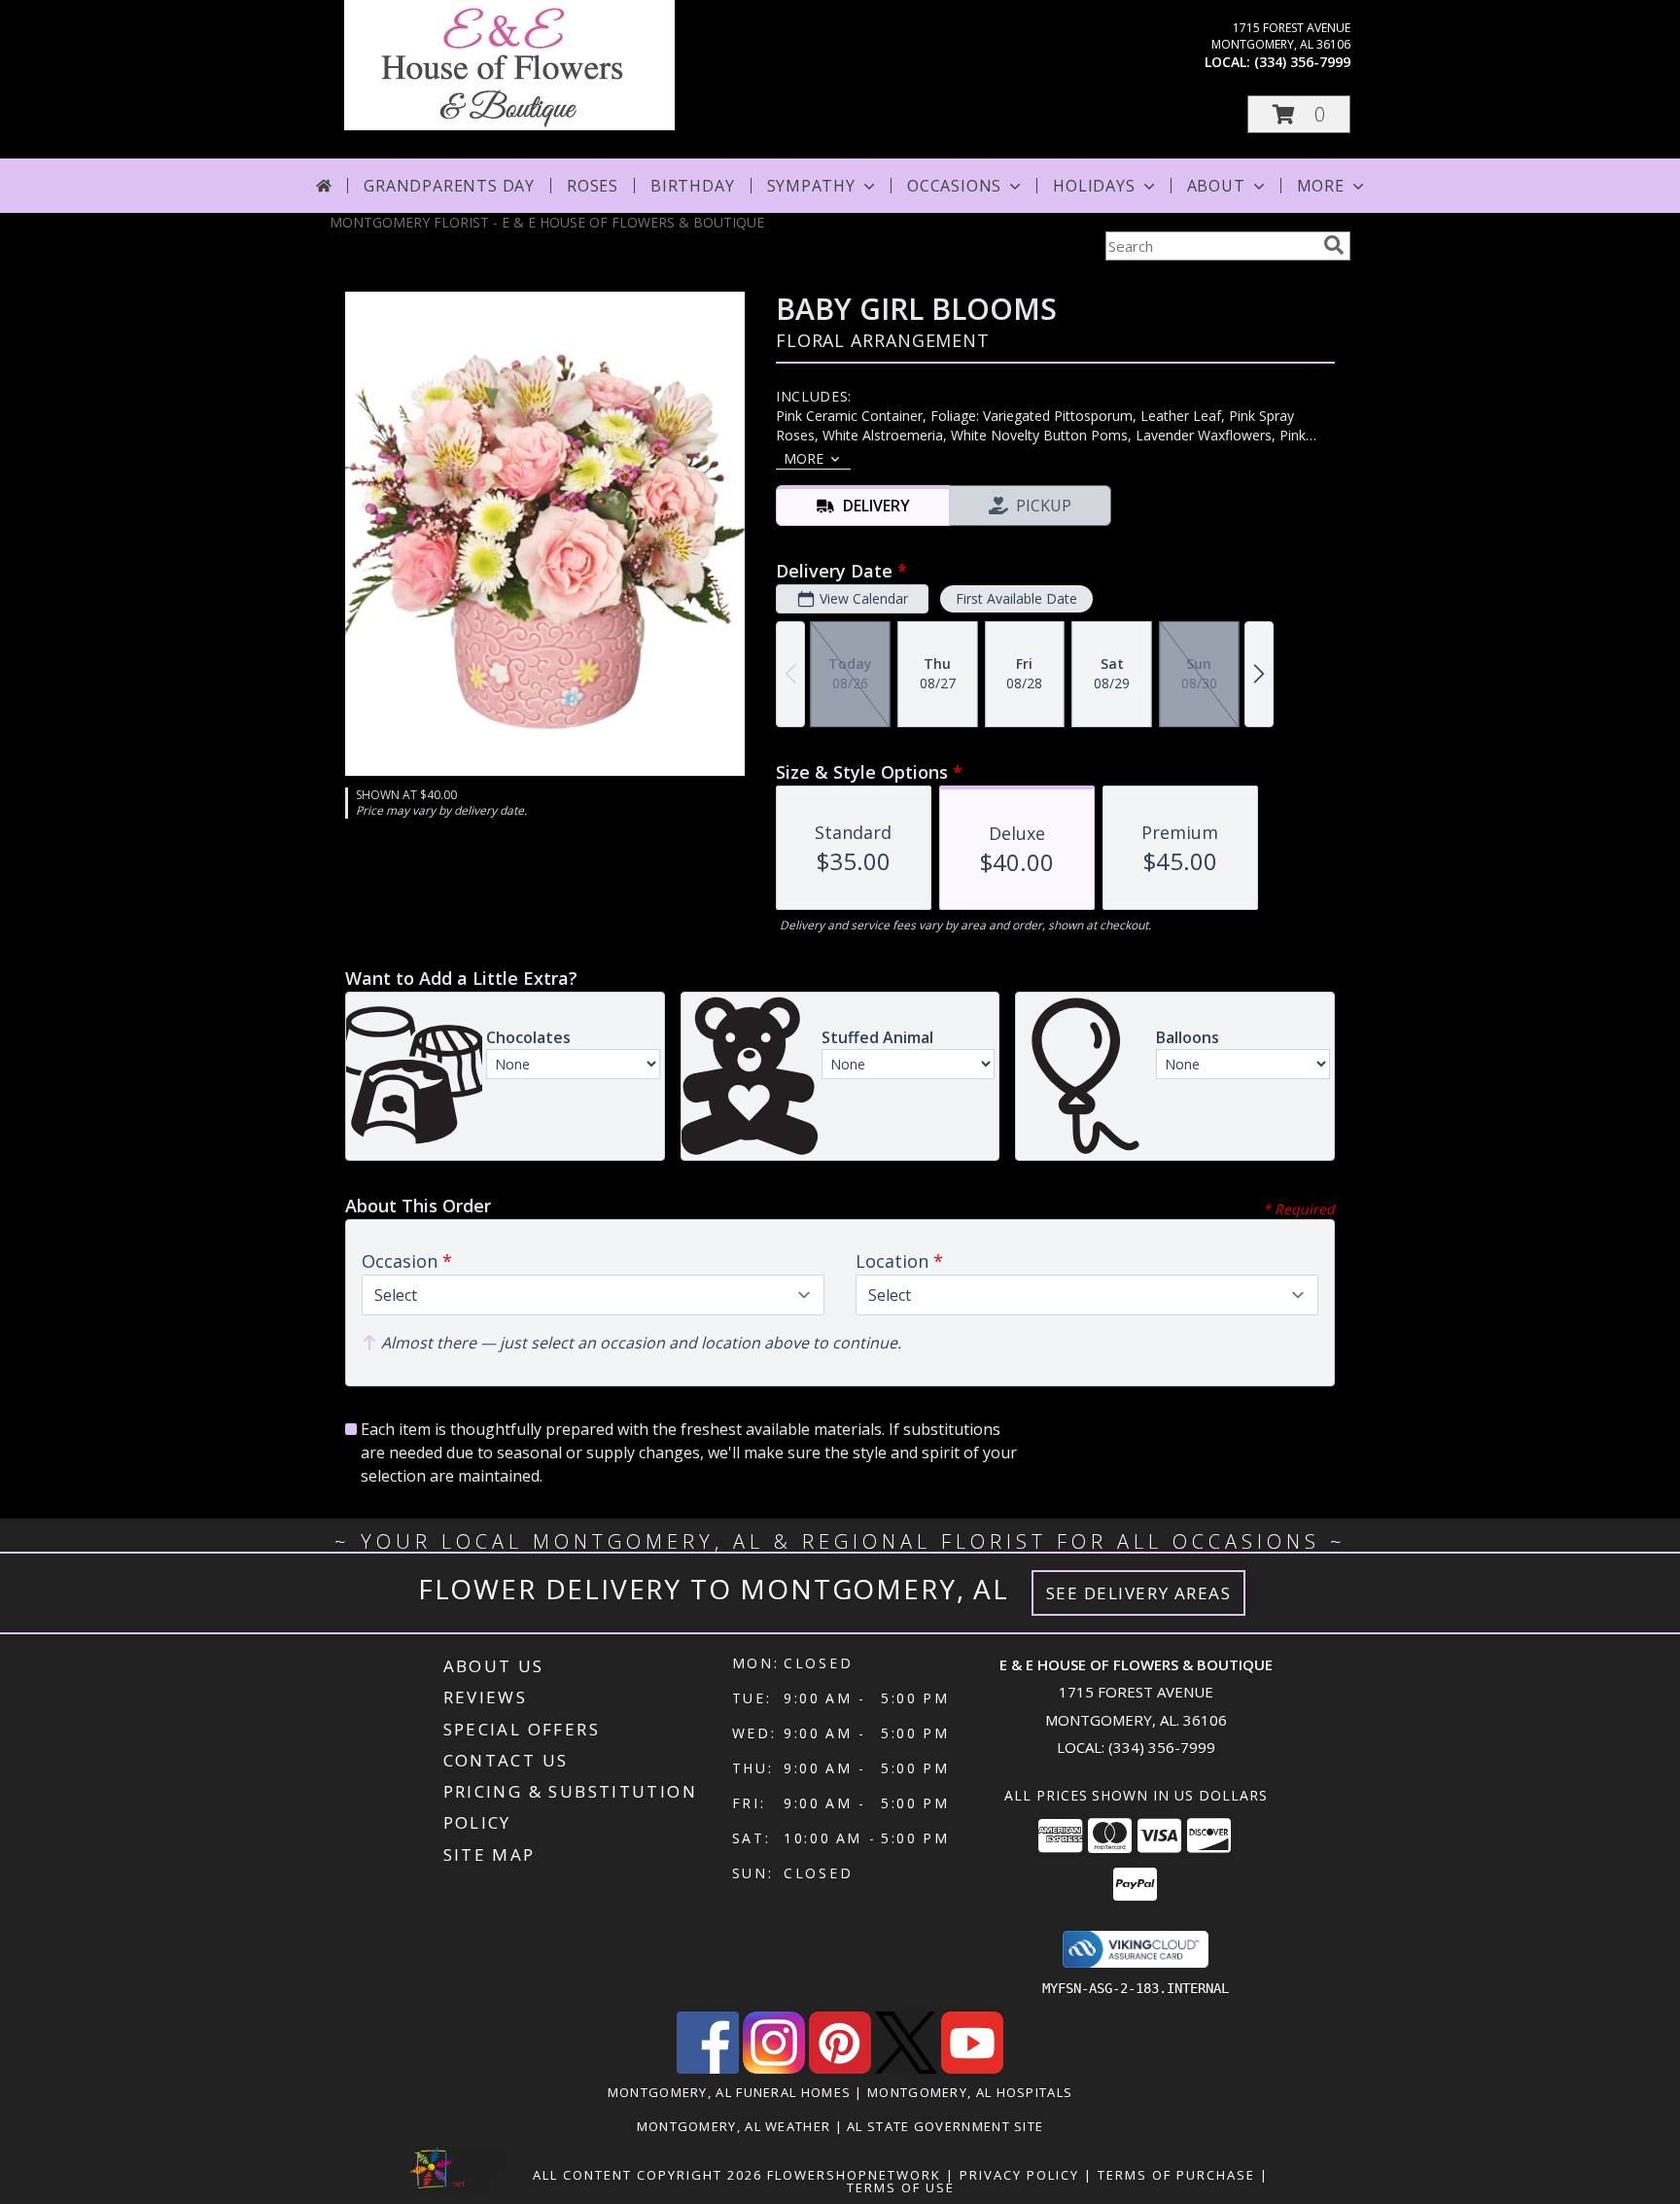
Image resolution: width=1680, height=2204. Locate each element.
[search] (1334, 245)
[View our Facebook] (708, 2068)
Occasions (954, 186)
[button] (1299, 114)
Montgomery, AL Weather (734, 2126)
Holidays (1094, 186)
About (1216, 186)
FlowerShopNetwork (854, 2175)
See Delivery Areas (1139, 1593)
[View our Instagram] (774, 2068)
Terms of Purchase (1176, 2175)
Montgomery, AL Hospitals (970, 2092)
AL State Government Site (945, 2126)
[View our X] (906, 2068)
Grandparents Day (449, 186)
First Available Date (1016, 598)
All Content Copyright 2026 (647, 2175)
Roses (593, 186)
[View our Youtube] (972, 2068)
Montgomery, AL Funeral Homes (729, 2092)
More (1321, 186)
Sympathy (811, 186)
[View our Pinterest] (840, 2068)
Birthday (692, 186)
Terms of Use (901, 2187)
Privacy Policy (1019, 2175)
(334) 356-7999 (1302, 62)
